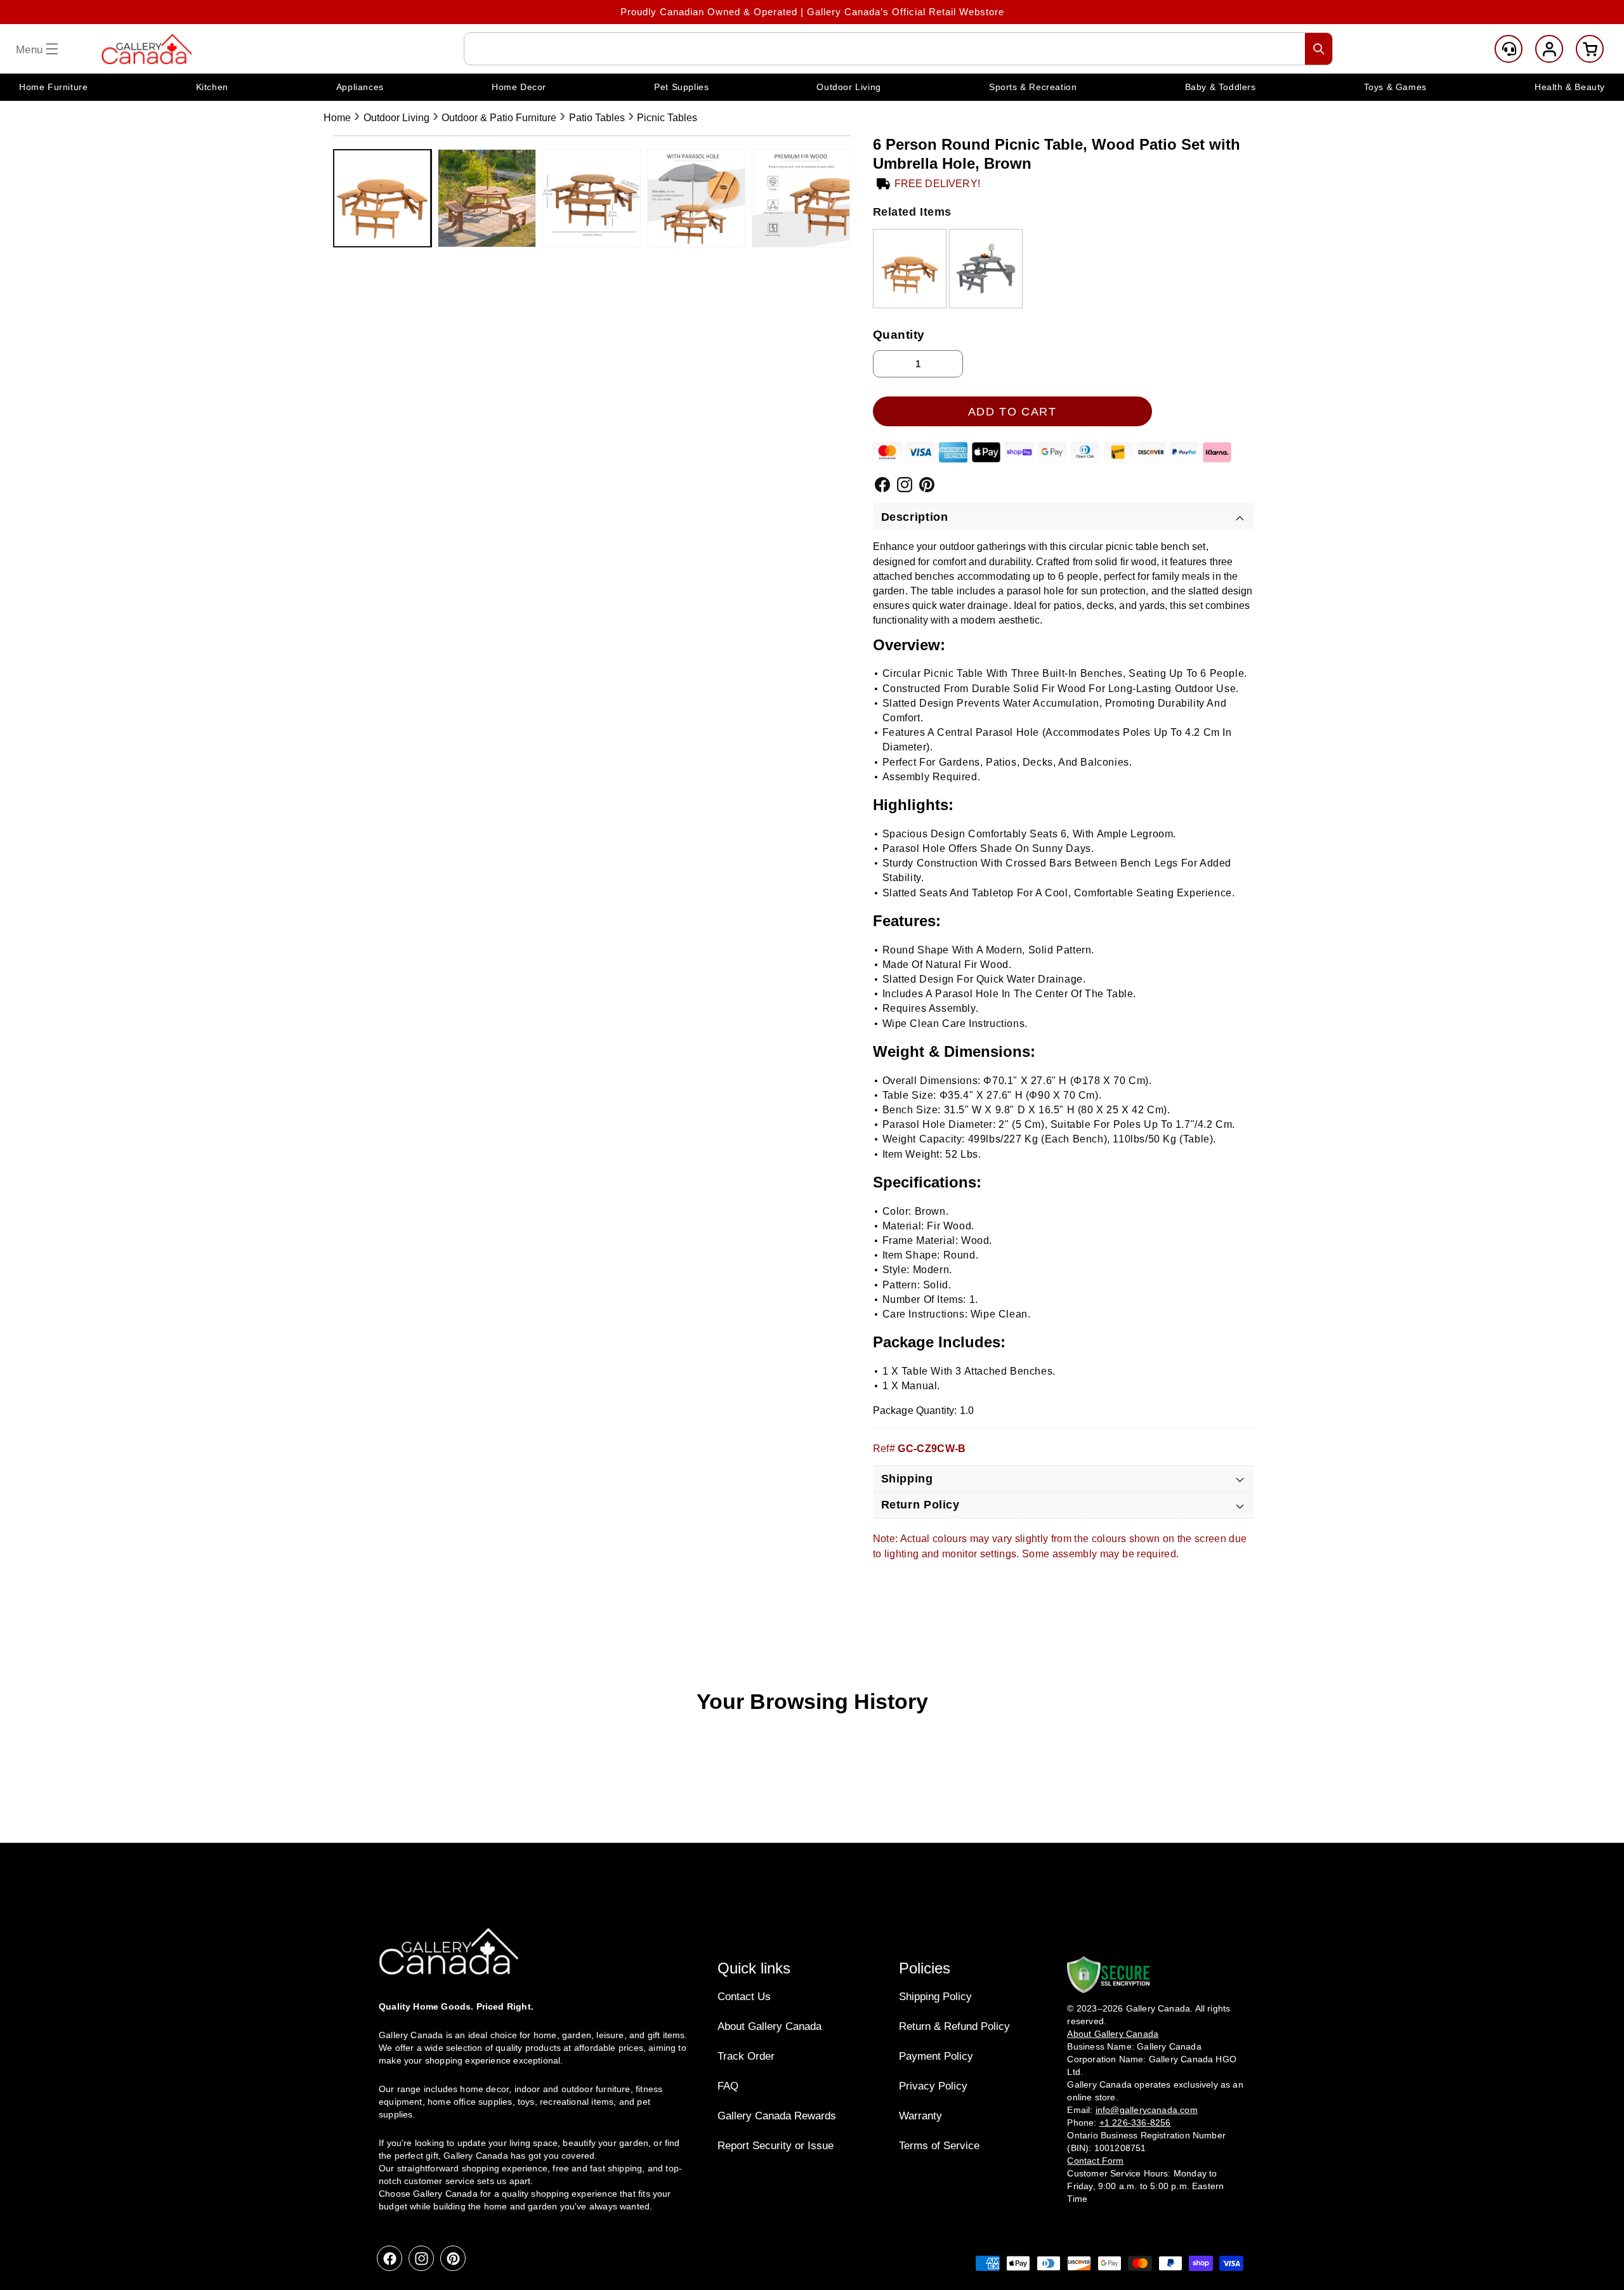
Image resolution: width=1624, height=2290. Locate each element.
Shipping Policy (935, 1997)
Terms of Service (939, 2146)
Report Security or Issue (776, 2146)
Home (337, 118)
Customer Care (1509, 49)
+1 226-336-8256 (1135, 2123)
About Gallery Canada (769, 2026)
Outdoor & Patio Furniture (499, 118)
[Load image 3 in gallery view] (592, 198)
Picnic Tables (667, 118)
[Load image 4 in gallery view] (696, 198)
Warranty (920, 2116)
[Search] (1319, 49)
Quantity (899, 335)
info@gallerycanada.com (1147, 2110)
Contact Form (1095, 2161)
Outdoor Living (396, 118)
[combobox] (898, 49)
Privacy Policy (933, 2086)
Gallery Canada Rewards (777, 2116)
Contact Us (744, 1997)
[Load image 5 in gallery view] (801, 198)
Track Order (746, 2056)
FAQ (728, 2086)
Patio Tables (597, 118)
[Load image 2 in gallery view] (487, 198)
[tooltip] (910, 269)
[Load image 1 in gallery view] (382, 198)
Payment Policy (936, 2056)
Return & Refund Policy (954, 2026)
